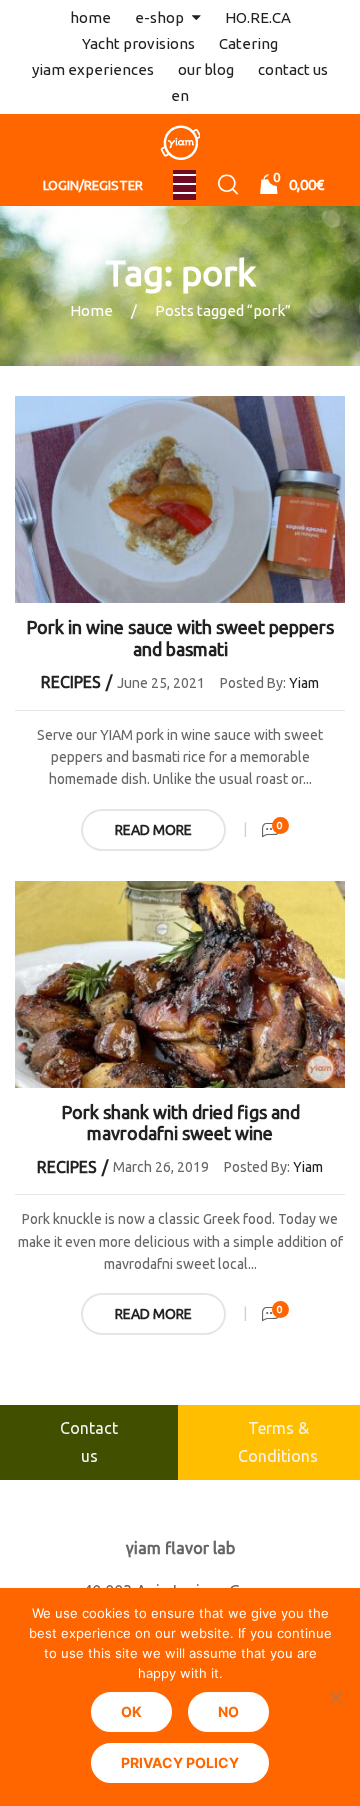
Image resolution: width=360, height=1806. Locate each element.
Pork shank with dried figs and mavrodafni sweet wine (180, 1123)
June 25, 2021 (161, 683)
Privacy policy (180, 1762)
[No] (335, 1697)
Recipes (71, 682)
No (228, 1711)
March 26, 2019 (161, 1167)
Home (91, 310)
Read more (153, 830)
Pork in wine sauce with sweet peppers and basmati (180, 638)
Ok (131, 1711)
